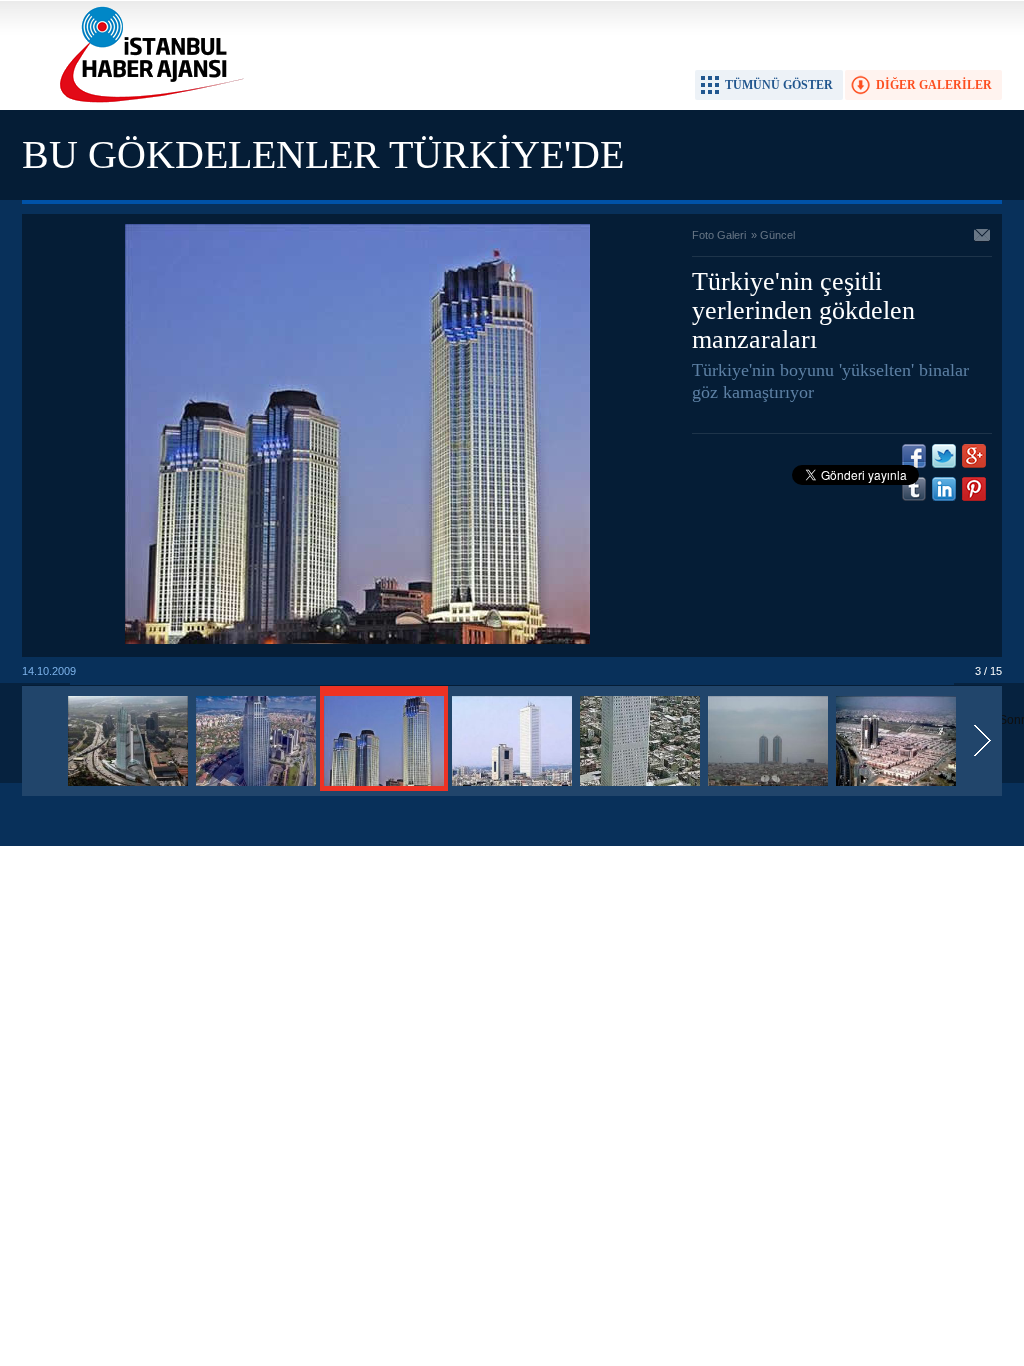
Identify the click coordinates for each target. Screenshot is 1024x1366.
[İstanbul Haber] (147, 101)
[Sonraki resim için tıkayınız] (357, 640)
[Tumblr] (914, 489)
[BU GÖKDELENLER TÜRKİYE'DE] (128, 787)
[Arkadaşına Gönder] (983, 237)
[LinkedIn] (944, 489)
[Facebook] (914, 456)
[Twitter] (944, 456)
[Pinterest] (974, 489)
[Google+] (974, 456)
